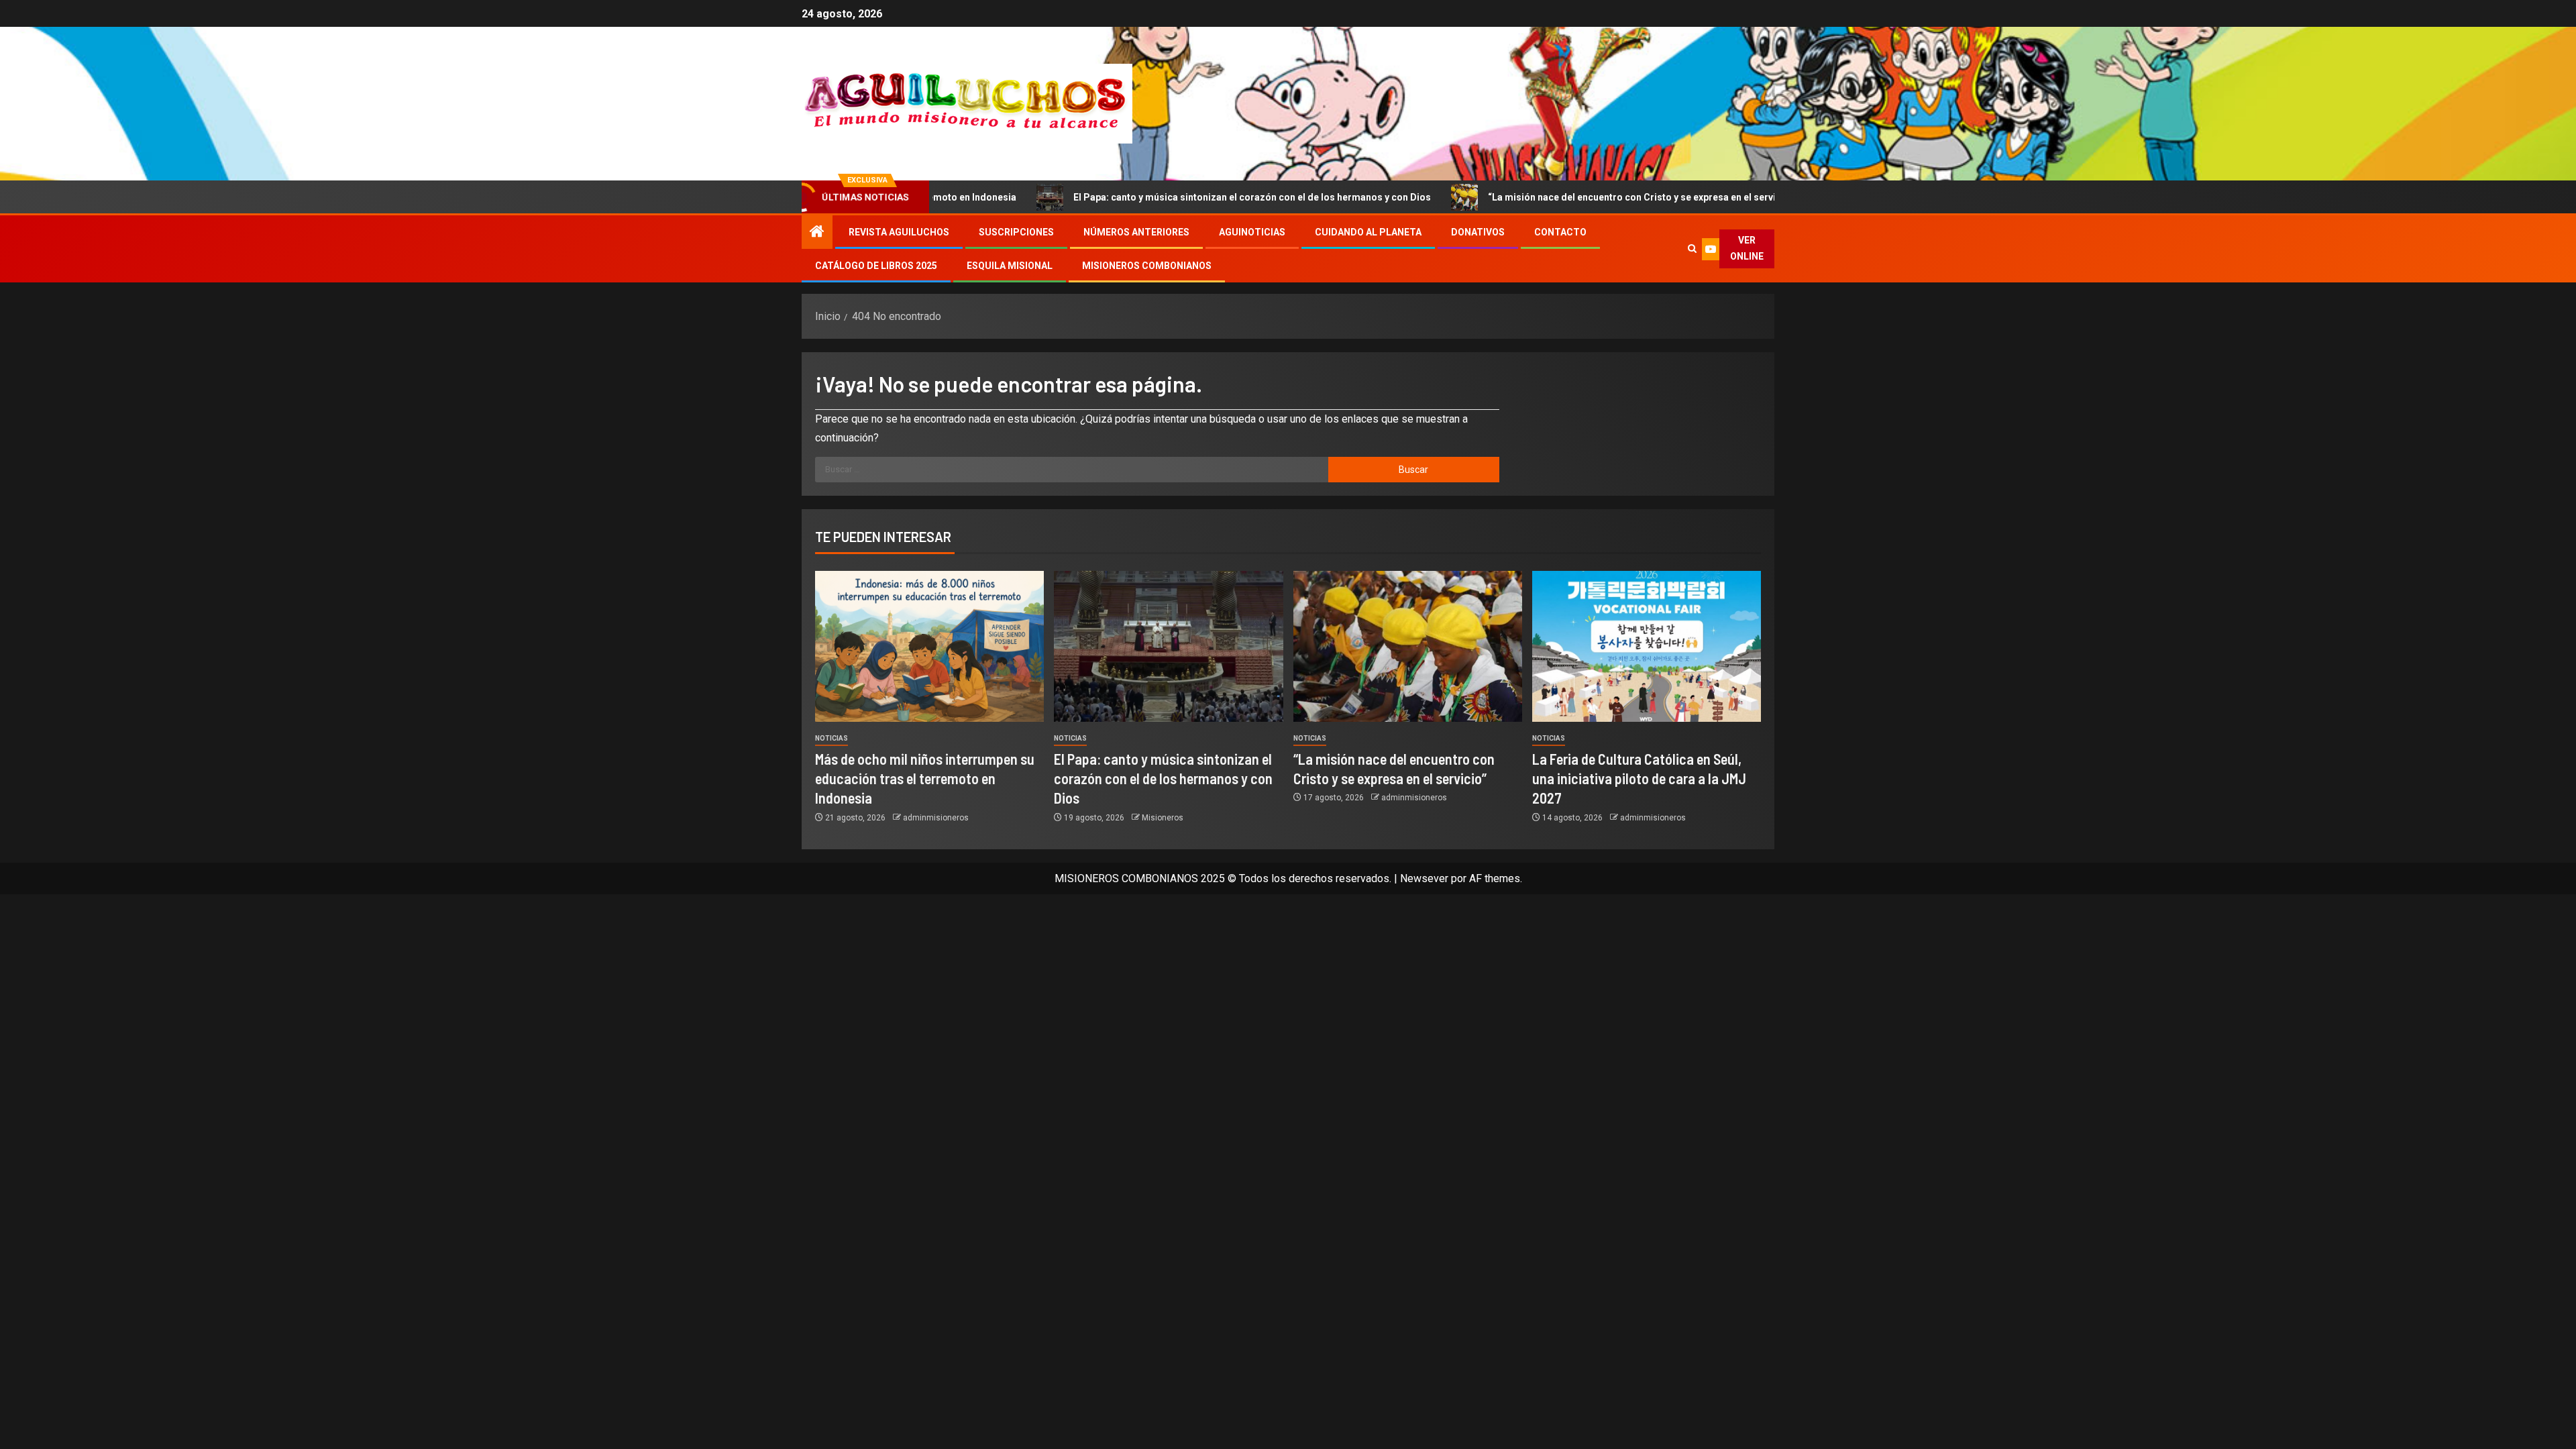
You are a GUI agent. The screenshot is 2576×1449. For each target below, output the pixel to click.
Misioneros (1163, 818)
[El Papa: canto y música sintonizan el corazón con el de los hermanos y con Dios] (1168, 646)
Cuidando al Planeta (1368, 232)
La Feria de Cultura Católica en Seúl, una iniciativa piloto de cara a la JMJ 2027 (1639, 779)
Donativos (1478, 232)
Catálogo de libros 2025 (876, 266)
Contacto (1560, 232)
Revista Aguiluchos (899, 232)
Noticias (831, 738)
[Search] (1692, 249)
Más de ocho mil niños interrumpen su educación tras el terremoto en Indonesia (925, 779)
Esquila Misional (1010, 266)
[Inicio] (817, 233)
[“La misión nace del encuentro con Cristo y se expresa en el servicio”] (1408, 646)
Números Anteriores (1136, 232)
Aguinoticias (1252, 232)
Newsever (1424, 878)
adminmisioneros (936, 818)
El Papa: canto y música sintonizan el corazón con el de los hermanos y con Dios (1156, 197)
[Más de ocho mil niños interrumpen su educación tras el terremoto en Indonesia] (929, 646)
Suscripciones (1016, 232)
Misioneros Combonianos (1147, 266)
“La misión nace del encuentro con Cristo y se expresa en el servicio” (1545, 197)
